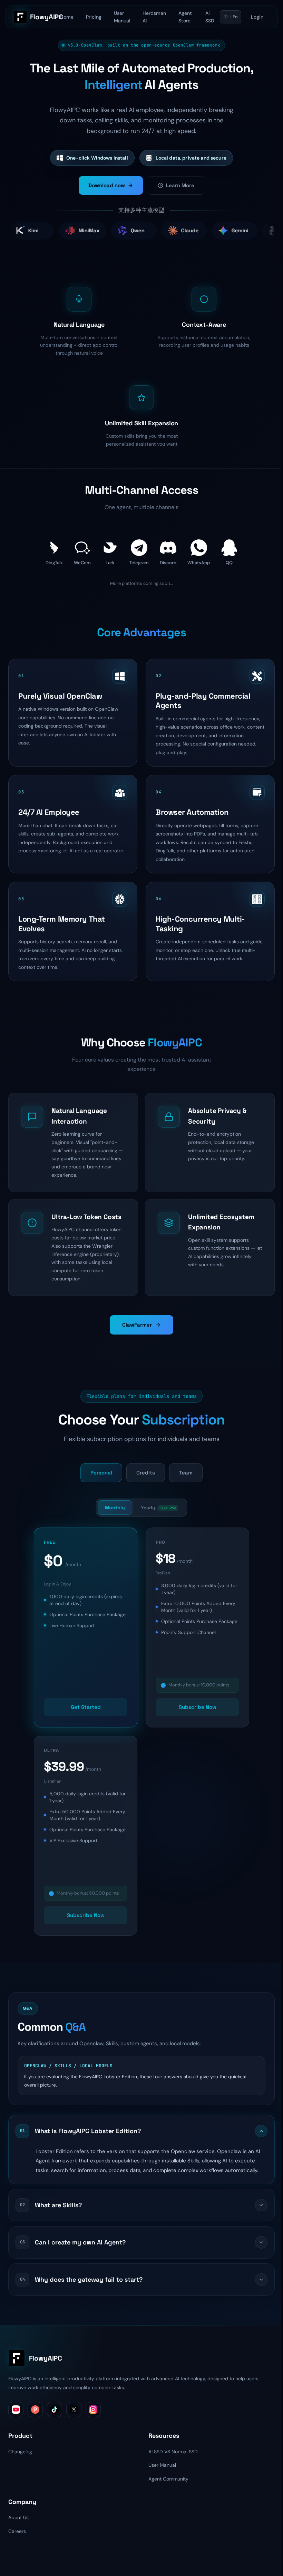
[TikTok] (55, 2410)
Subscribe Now (198, 1707)
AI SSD (210, 17)
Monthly (115, 1508)
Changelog (20, 2452)
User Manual (122, 17)
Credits (146, 1473)
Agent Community (168, 2479)
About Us (18, 2517)
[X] (74, 2410)
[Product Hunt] (35, 2410)
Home (67, 17)
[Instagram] (93, 2410)
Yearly (158, 1508)
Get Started (86, 1707)
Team (186, 1473)
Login (257, 17)
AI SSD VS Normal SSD (173, 2452)
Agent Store (185, 17)
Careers (17, 2531)
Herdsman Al (154, 17)
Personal (101, 1473)
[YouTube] (16, 2410)
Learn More (180, 185)
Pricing (94, 17)
